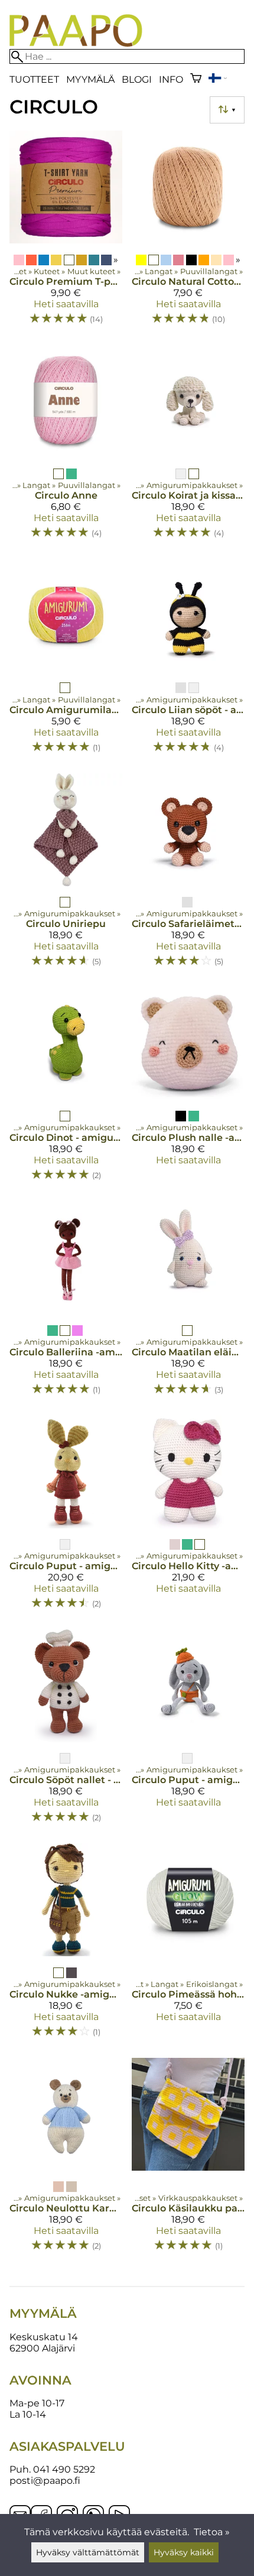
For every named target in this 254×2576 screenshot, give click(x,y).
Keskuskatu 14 (44, 2337)
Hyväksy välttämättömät (88, 2552)
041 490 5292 (64, 2469)
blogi (137, 79)
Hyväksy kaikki (184, 2552)
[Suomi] (217, 79)
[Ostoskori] (196, 79)
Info (171, 79)
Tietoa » (212, 2532)
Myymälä (90, 79)
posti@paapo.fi (45, 2481)
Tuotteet (34, 79)
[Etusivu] (76, 43)
